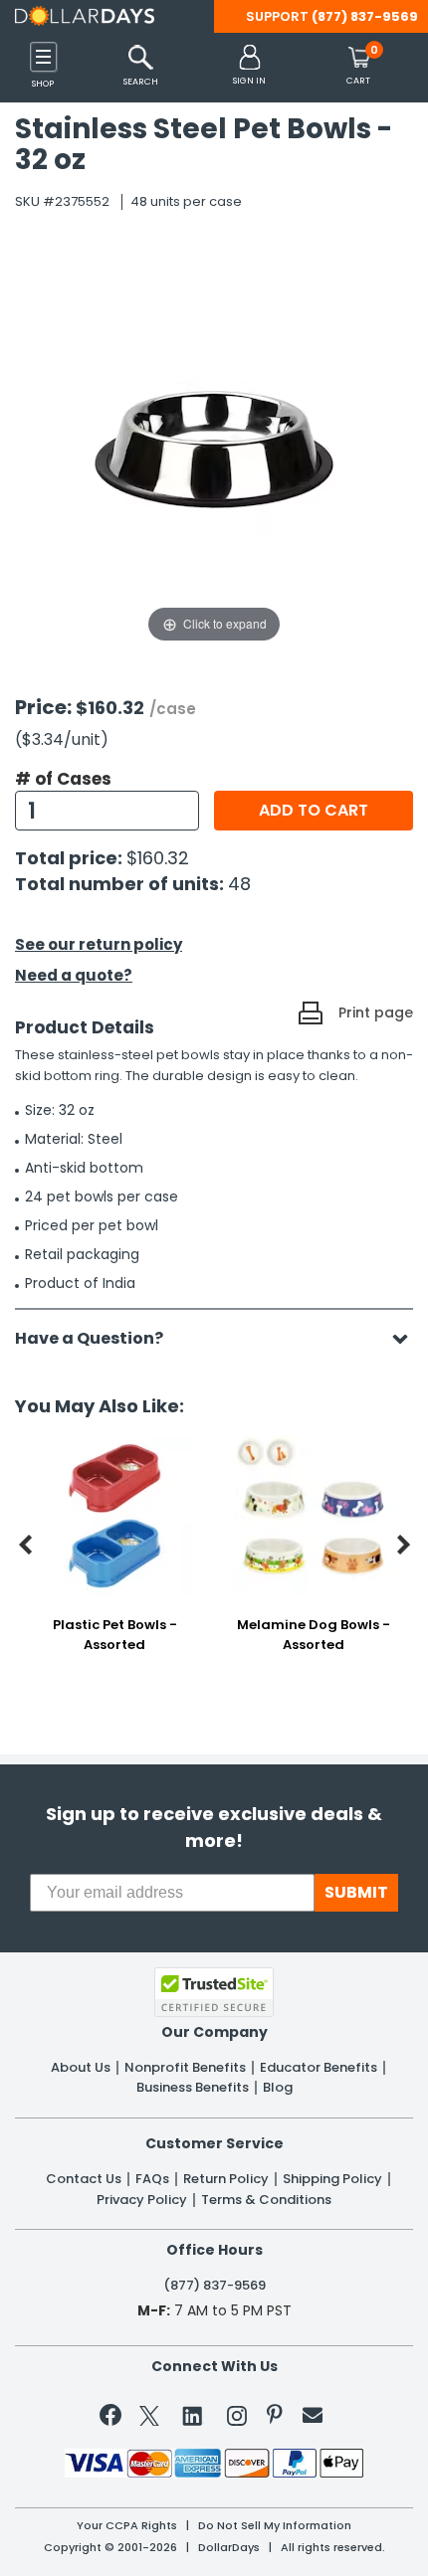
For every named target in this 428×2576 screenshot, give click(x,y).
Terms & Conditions (266, 2200)
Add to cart (314, 810)
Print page (376, 1012)
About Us (81, 2068)
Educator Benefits (319, 2068)
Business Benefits (193, 2088)
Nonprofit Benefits (185, 2068)
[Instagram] (237, 2419)
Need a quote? (74, 975)
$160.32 (158, 858)
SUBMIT (356, 1892)
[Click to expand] (214, 448)
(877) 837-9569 (365, 16)
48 (239, 884)
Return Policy (226, 2179)
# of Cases (63, 779)
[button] (249, 66)
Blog (278, 2088)
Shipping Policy (332, 2179)
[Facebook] (114, 2419)
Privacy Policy (142, 2200)
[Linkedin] (193, 2415)
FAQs (152, 2179)
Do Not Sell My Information (275, 2526)
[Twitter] (149, 2419)
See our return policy (99, 944)
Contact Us (84, 2179)
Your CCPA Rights (127, 2526)
